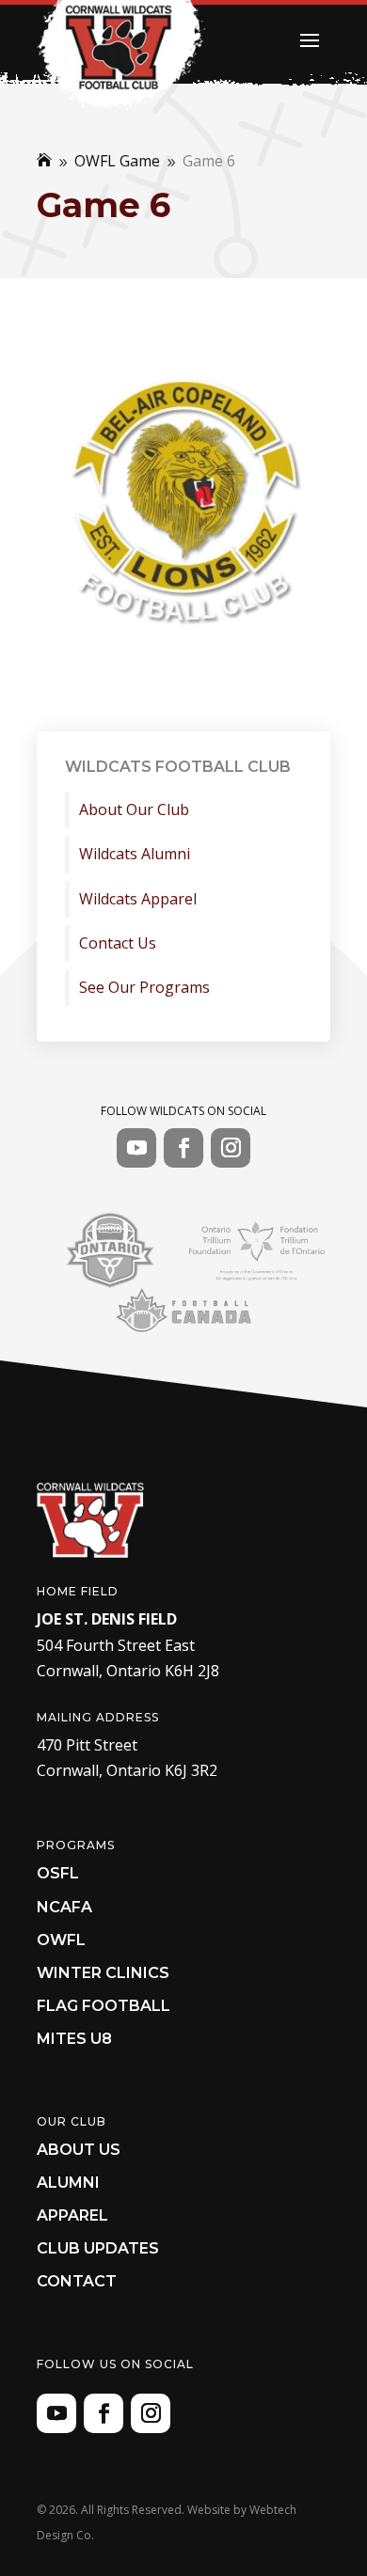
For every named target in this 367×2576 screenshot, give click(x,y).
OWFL (61, 1940)
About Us (79, 2150)
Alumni (68, 2183)
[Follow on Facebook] (183, 1148)
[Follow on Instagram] (231, 1148)
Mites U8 (74, 2039)
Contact (77, 2281)
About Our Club (134, 810)
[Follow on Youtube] (136, 1148)
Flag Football (104, 2006)
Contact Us (118, 943)
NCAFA (64, 1907)
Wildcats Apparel (138, 899)
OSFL (58, 1873)
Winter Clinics (103, 1973)
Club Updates (98, 2248)
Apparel (72, 2215)
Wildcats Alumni (135, 854)
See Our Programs (144, 988)
